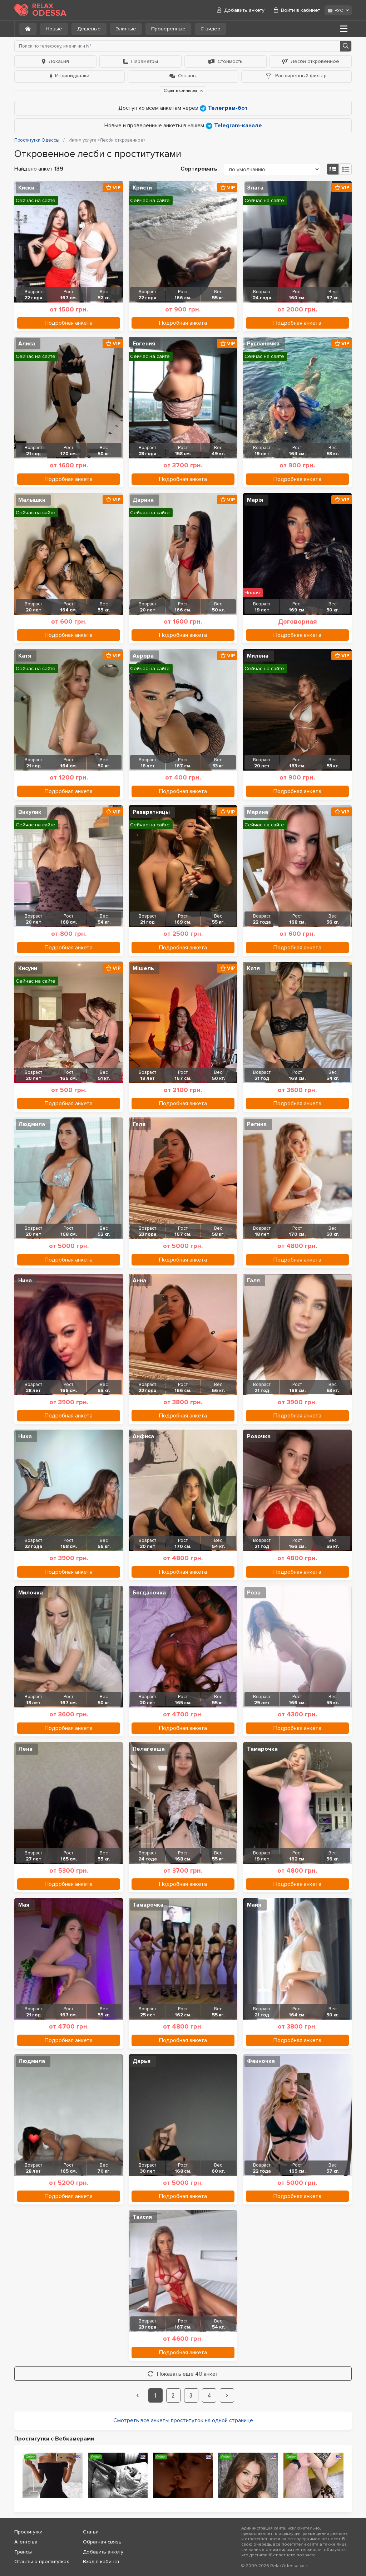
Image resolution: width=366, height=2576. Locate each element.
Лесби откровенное (315, 61)
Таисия (142, 2217)
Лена (25, 1749)
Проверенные (168, 29)
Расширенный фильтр (300, 76)
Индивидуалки (72, 76)
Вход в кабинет (101, 2562)
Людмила (32, 1124)
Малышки (32, 500)
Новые (54, 29)
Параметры (145, 61)
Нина (25, 1280)
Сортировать (199, 169)
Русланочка (263, 344)
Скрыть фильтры (181, 91)
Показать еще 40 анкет (188, 2374)
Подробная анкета (69, 323)
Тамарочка (262, 1749)
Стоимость (230, 61)
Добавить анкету (244, 10)
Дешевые (89, 29)
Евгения (144, 344)
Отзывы (187, 76)
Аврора (143, 656)
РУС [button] (339, 11)
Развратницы (151, 812)
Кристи (142, 188)
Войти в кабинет (300, 10)
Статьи (91, 2532)
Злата (255, 188)
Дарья (142, 2061)
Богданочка (149, 1593)
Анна (139, 1280)
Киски (26, 188)
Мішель (143, 968)
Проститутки (28, 2532)
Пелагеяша (149, 1749)
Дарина (143, 500)
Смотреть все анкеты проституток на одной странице (183, 2420)
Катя (25, 656)
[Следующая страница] (227, 2395)
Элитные (126, 29)
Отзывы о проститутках (42, 2562)
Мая (24, 1905)
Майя (254, 1905)
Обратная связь (102, 2542)
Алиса (27, 344)
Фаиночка (261, 2061)
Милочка (31, 1593)
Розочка (259, 1436)
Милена (258, 656)
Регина (257, 1124)
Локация (59, 61)
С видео (211, 29)
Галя (139, 1124)
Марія (255, 500)
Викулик (30, 812)
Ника (25, 1436)
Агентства (26, 2542)
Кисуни (28, 968)
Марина (258, 812)
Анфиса (143, 1436)
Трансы (23, 2552)
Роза (254, 1593)
